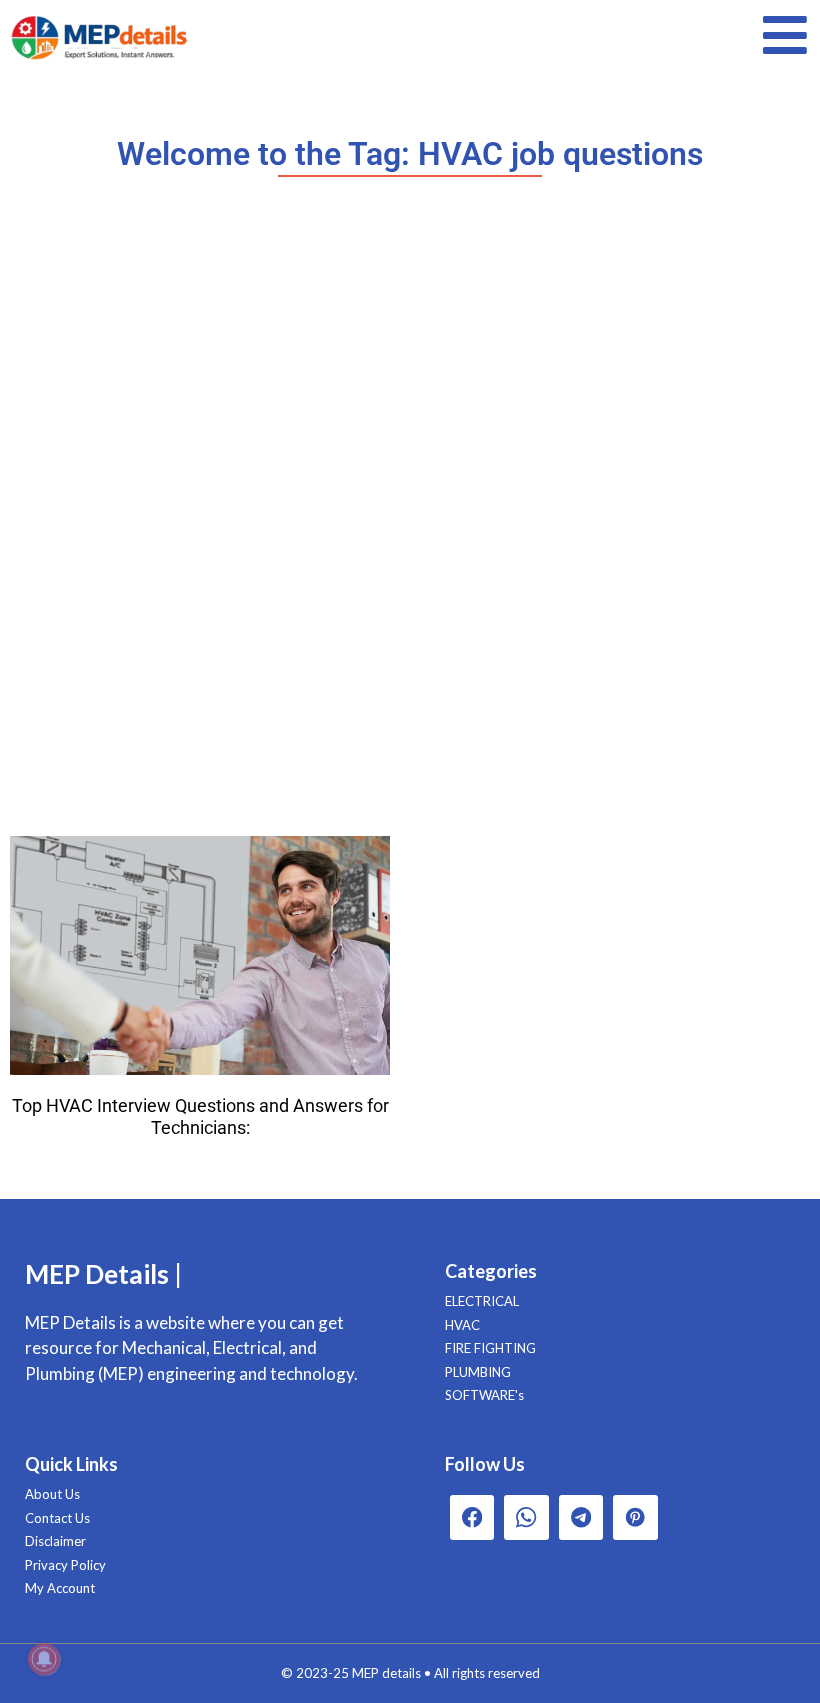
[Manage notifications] (44, 1659)
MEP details (386, 1673)
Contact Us (57, 1518)
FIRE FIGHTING (490, 1348)
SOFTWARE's (484, 1395)
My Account (60, 1588)
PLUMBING (478, 1372)
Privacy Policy (65, 1565)
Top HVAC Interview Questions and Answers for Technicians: (200, 1116)
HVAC (462, 1325)
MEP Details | (103, 1274)
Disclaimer (55, 1541)
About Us (52, 1494)
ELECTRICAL (482, 1301)
